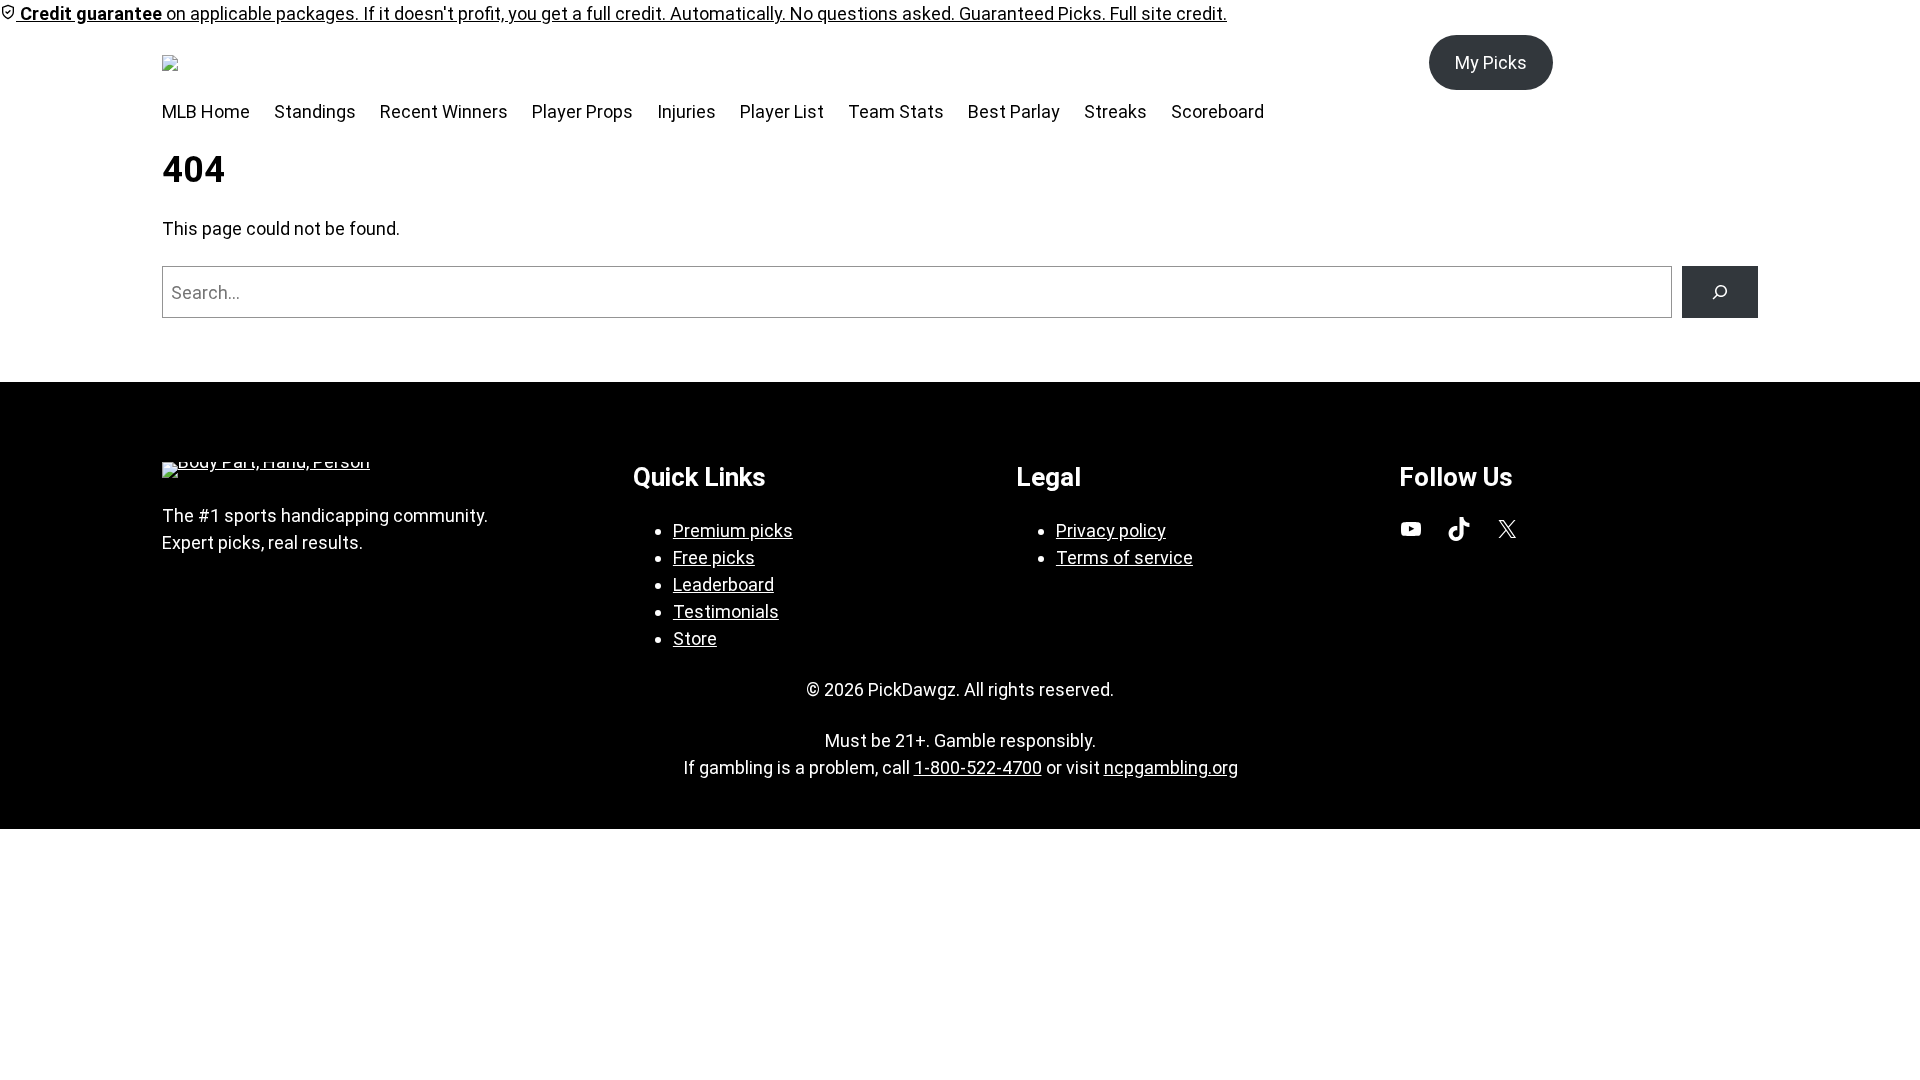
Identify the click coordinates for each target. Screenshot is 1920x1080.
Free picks (714, 557)
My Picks (1491, 62)
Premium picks (733, 530)
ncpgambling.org (1171, 767)
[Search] (1720, 292)
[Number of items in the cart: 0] (1735, 62)
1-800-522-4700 (978, 767)
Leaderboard (723, 584)
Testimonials (726, 611)
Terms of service (1124, 557)
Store (695, 638)
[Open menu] (278, 63)
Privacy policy (1111, 530)
